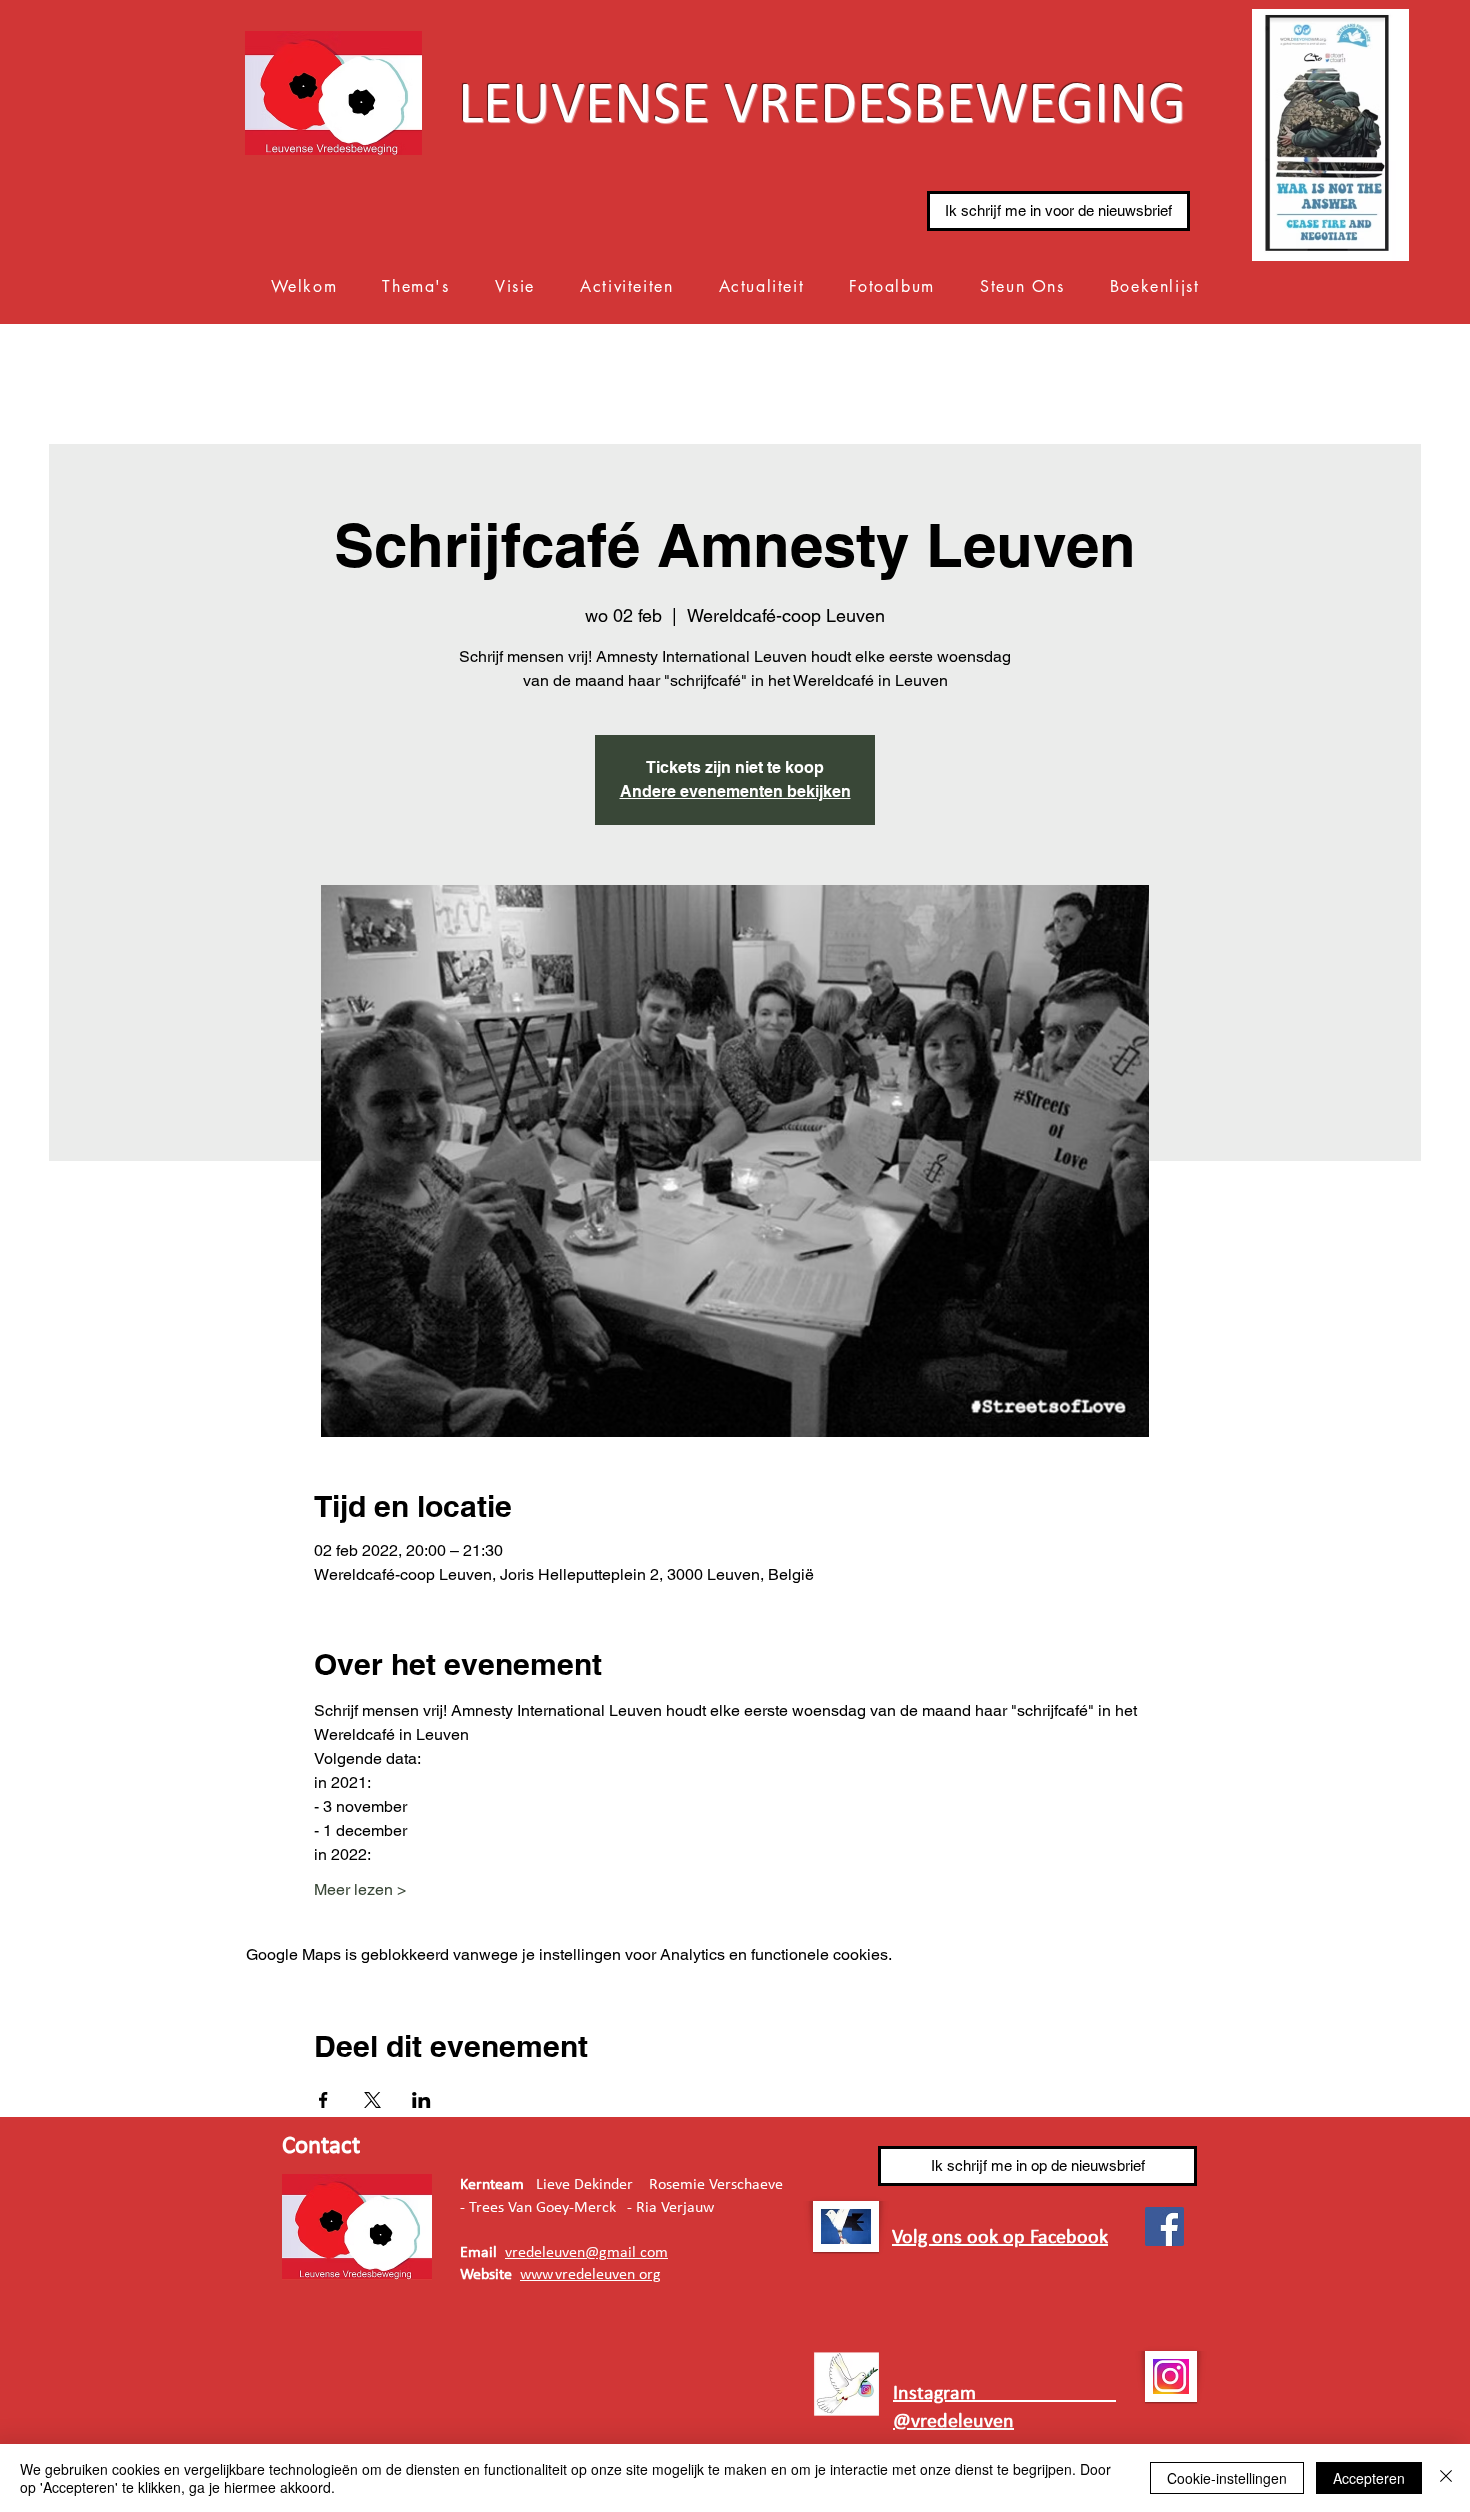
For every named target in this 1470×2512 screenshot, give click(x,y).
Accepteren (1369, 2478)
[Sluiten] (1446, 2478)
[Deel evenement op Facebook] (323, 2100)
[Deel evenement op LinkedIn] (421, 2100)
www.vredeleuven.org (590, 2275)
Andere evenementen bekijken (735, 791)
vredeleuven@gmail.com (586, 2253)
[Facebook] (1164, 2226)
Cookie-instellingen (1227, 2478)
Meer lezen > (360, 1889)
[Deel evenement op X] (372, 2100)
